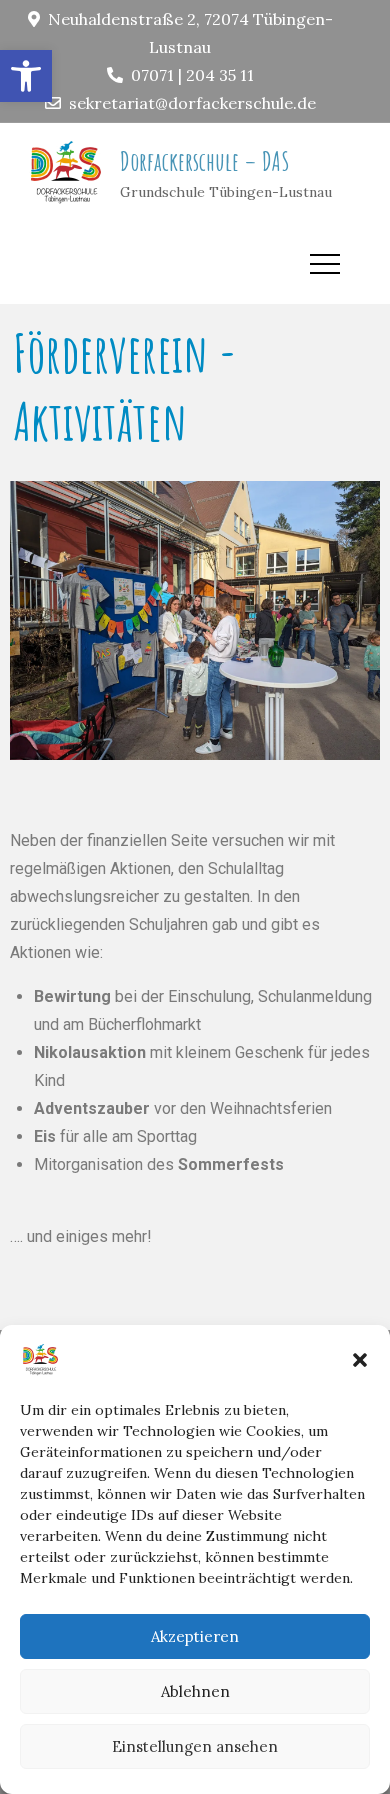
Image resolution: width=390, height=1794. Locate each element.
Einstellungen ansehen (195, 1746)
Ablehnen (195, 1691)
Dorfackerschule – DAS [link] (205, 161)
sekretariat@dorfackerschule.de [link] (192, 103)
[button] (360, 1360)
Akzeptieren (195, 1636)
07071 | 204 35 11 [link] (192, 75)
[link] (26, 76)
